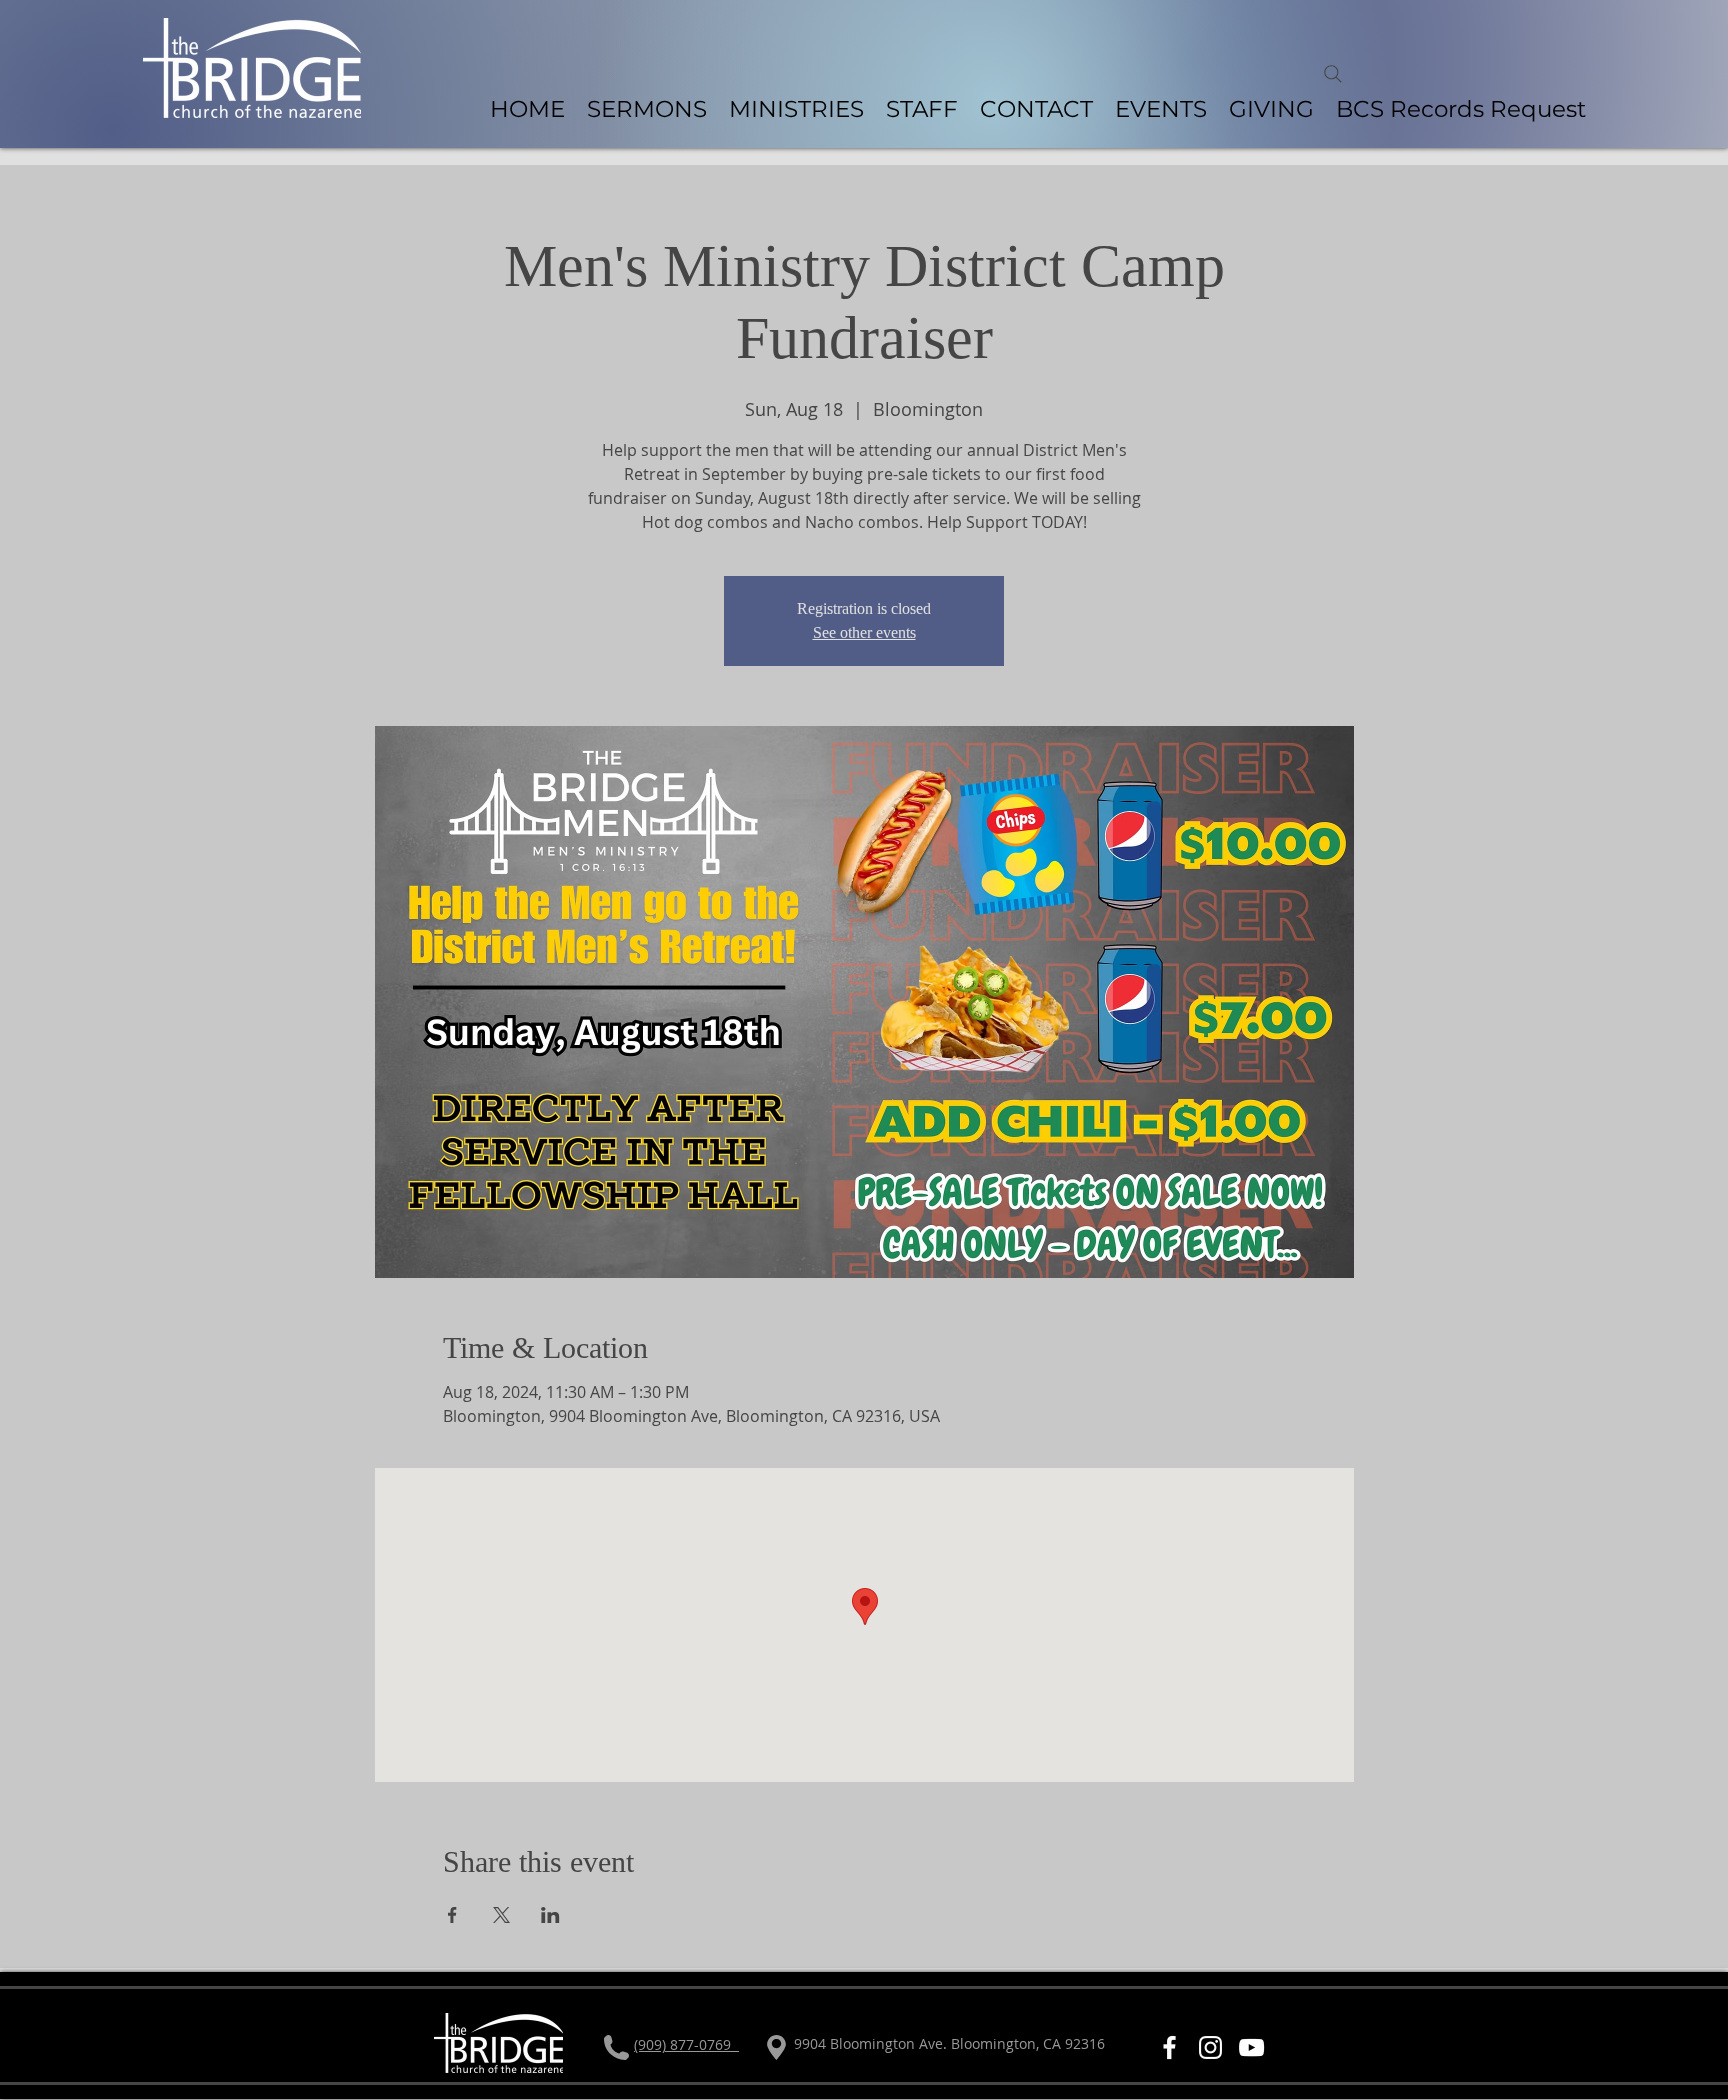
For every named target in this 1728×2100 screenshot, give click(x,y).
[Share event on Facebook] (452, 1915)
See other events (864, 632)
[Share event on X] (501, 1915)
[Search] (1333, 74)
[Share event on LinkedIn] (550, 1915)
